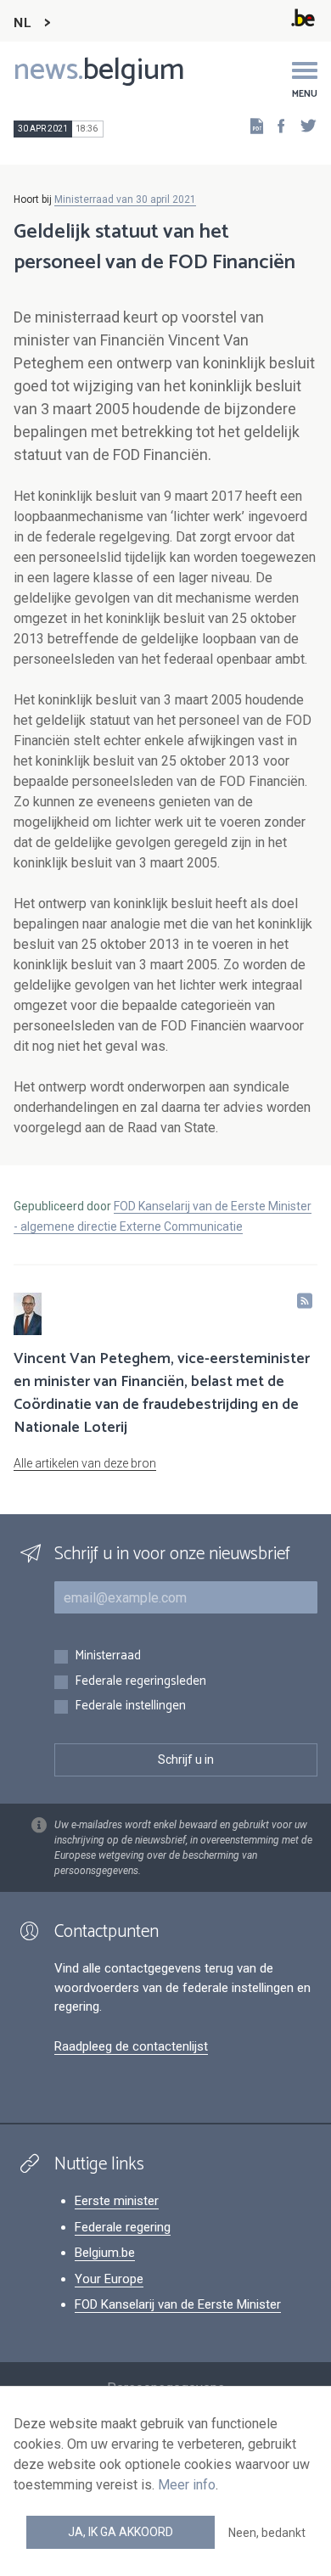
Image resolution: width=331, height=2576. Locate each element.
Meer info (187, 2485)
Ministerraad (108, 1656)
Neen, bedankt (267, 2533)
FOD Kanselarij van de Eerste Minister (178, 2304)
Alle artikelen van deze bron (85, 1463)
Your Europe (109, 2279)
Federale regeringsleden (140, 1682)
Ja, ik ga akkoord (121, 2532)
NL (22, 23)
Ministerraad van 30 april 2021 (125, 199)
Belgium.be (105, 2253)
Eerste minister (117, 2201)
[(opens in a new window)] (276, 125)
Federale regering (123, 2227)
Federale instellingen (130, 1706)
